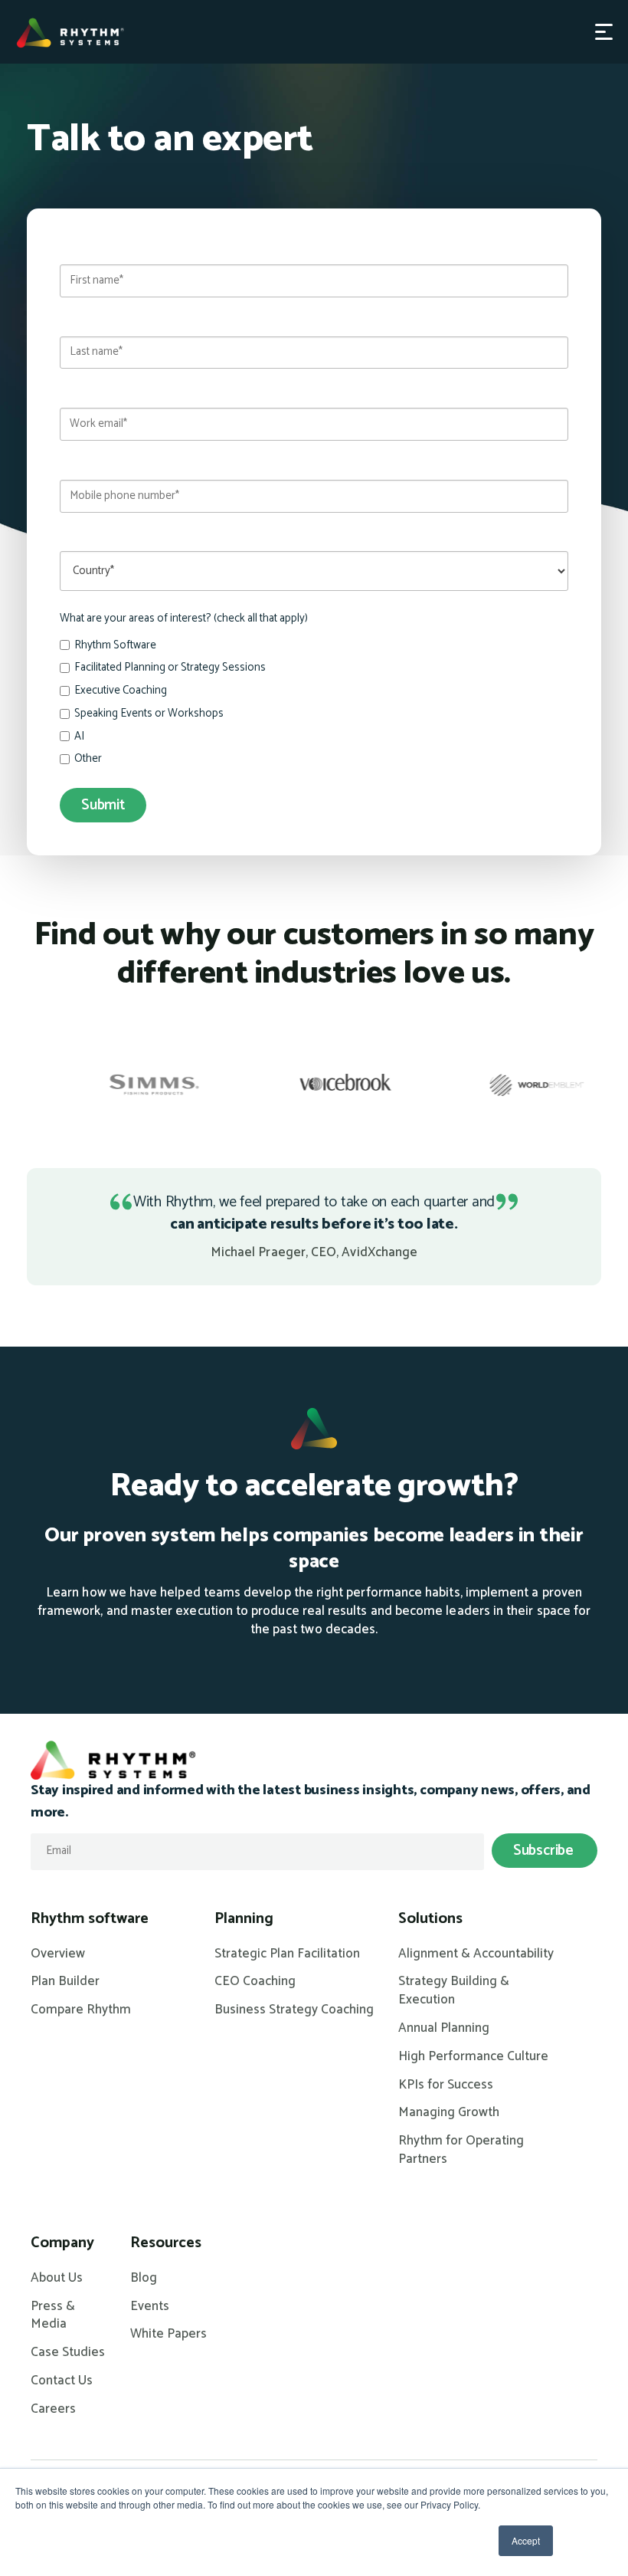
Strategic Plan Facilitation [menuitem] (287, 1954)
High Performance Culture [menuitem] (473, 2057)
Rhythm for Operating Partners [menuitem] (461, 2151)
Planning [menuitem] (244, 1919)
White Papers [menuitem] (168, 2335)
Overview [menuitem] (58, 1954)
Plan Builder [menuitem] (65, 1982)
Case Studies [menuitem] (68, 2353)
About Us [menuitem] (57, 2279)
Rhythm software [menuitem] (90, 1919)
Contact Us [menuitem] (62, 2381)
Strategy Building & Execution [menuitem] (454, 1991)
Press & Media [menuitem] (53, 2316)
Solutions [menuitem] (430, 1919)
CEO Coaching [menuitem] (255, 1982)
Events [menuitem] (150, 2307)
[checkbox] (314, 704)
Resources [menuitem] (166, 2243)
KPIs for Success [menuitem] (446, 2085)
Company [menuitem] (62, 2243)
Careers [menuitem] (53, 2410)
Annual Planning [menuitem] (444, 2029)
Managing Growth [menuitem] (449, 2113)
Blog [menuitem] (144, 2279)
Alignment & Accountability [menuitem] (476, 1954)
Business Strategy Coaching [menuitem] (294, 2010)
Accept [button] (526, 2540)
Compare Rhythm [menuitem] (81, 2010)
